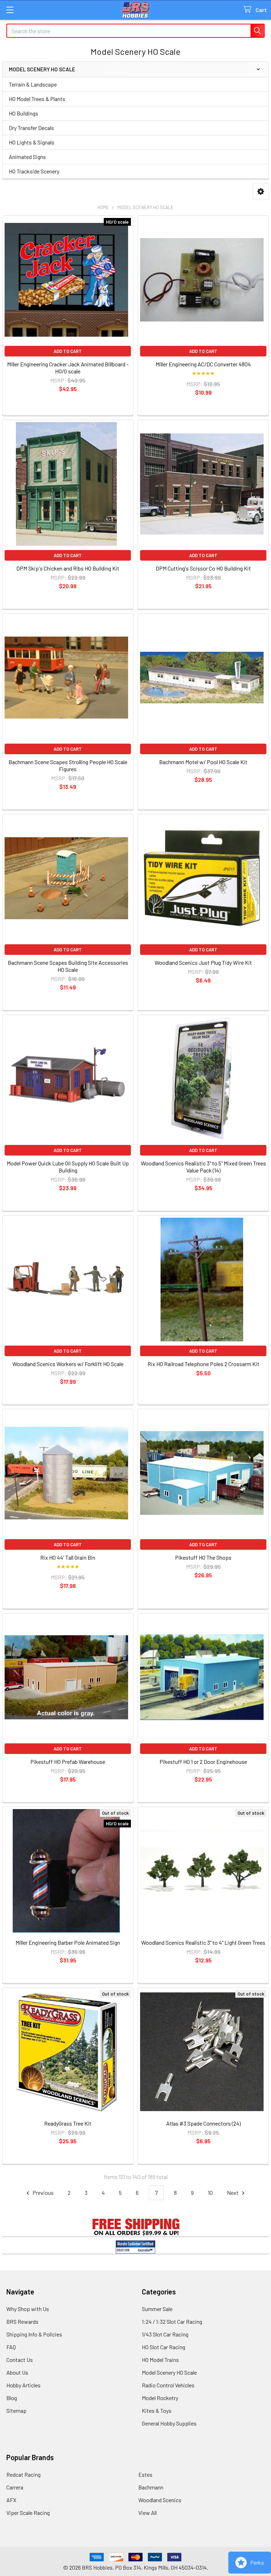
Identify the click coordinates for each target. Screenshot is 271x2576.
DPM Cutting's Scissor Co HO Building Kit (203, 568)
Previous (43, 2193)
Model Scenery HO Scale (169, 2372)
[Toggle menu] (10, 10)
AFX (11, 2500)
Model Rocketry (160, 2398)
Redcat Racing (23, 2474)
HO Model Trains (160, 2360)
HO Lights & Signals (32, 142)
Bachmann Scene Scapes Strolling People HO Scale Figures (68, 765)
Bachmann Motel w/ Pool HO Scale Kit (203, 762)
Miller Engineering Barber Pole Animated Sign (68, 1942)
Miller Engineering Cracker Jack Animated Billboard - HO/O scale (68, 368)
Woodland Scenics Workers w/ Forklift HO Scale (68, 1364)
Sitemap (16, 2410)
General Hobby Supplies (169, 2423)
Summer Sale (157, 2309)
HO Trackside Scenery (34, 171)
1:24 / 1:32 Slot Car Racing (172, 2321)
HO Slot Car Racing (164, 2347)
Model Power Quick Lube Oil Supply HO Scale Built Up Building (68, 1167)
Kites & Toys (157, 2410)
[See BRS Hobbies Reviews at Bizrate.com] (135, 2247)
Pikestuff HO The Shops (203, 1557)
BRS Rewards (22, 2321)
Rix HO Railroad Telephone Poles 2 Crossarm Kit (203, 1364)
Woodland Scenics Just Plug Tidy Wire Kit (203, 962)
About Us (17, 2372)
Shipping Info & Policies (34, 2334)
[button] (261, 192)
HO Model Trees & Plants (37, 99)
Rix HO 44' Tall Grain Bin (68, 1557)
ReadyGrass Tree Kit (68, 2123)
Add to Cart (68, 351)
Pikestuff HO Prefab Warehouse (68, 1762)
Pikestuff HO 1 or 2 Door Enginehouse (203, 1762)
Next (233, 2193)
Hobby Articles (23, 2385)
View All (147, 2513)
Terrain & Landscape (33, 84)
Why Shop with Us (28, 2309)
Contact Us (20, 2360)
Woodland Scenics (160, 2500)
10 (210, 2193)
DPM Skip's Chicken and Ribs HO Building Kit (68, 568)
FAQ (11, 2347)
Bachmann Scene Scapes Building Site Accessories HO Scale (68, 966)
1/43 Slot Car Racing (165, 2334)
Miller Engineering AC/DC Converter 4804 (203, 364)
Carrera (15, 2487)
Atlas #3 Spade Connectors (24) (203, 2123)
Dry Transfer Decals (31, 128)
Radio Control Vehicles (168, 2385)
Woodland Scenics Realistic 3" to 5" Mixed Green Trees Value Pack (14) (203, 1167)
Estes (145, 2474)
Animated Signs (27, 157)
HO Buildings (23, 113)
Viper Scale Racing (28, 2513)
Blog (12, 2398)
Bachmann (151, 2487)
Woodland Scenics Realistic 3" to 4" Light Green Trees (203, 1942)
